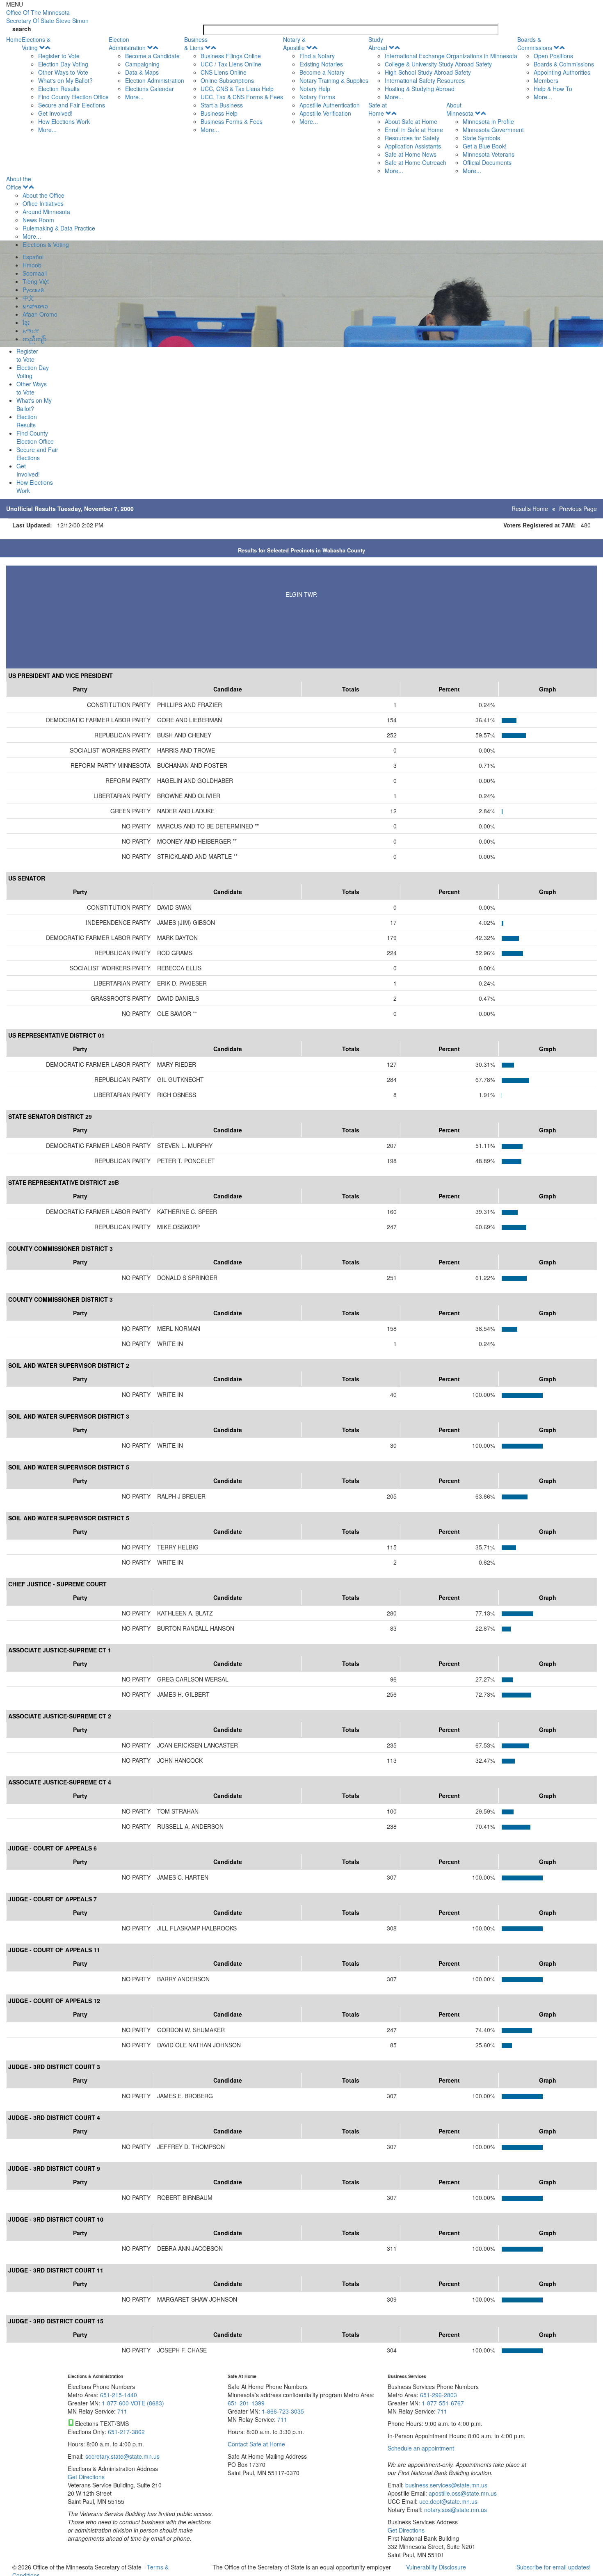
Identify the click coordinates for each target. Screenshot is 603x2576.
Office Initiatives (43, 203)
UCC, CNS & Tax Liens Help (237, 89)
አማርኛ (31, 331)
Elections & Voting (36, 43)
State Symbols (481, 138)
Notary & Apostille (294, 43)
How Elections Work (64, 121)
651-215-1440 (119, 2395)
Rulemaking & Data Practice (59, 228)
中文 (28, 298)
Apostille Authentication (330, 105)
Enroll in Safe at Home (414, 130)
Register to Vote (59, 56)
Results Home (530, 509)
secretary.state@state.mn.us (122, 2456)
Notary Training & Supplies (334, 80)
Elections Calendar (150, 89)
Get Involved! (55, 113)
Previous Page (578, 509)
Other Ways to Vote (63, 72)
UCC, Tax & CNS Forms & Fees (242, 97)
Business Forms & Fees (232, 121)
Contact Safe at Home (256, 2444)
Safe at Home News (411, 154)
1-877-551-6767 (443, 2403)
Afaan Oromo (40, 314)
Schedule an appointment (421, 2448)
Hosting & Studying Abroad (420, 89)
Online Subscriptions (227, 80)
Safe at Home (378, 109)
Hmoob (32, 265)
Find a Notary (317, 56)
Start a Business (222, 105)
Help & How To (553, 89)
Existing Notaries (321, 64)
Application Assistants (413, 146)
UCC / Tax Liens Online (231, 64)
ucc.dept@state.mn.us (448, 2501)
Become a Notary (322, 72)
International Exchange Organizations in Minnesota (451, 56)
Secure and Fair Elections (72, 105)
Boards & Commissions (535, 43)
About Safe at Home (411, 121)
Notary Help (315, 89)
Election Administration (127, 43)
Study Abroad (378, 43)
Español (33, 257)
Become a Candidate (152, 56)
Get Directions (86, 2477)
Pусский (33, 290)
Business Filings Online (231, 56)
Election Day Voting (63, 64)
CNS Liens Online (224, 72)
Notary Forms (317, 97)
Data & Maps (142, 72)
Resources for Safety (412, 138)
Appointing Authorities (562, 72)
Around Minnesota (46, 212)
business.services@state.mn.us (445, 2485)
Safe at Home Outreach (416, 162)
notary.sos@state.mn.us (455, 2510)
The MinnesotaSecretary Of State (47, 16)
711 (122, 2411)
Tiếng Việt (36, 281)
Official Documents (487, 162)
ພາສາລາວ (35, 306)
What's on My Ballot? (65, 80)
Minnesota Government (493, 130)
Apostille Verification (325, 113)
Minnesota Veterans (489, 154)
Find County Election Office (73, 97)
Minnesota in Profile (488, 121)
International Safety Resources (425, 80)
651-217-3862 (126, 2432)
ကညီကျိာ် (34, 339)
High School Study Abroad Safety (428, 72)
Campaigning (142, 64)
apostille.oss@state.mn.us (462, 2493)
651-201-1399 (246, 2403)
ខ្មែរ (26, 322)
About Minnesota (460, 109)
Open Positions (553, 56)
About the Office (19, 183)
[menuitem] (65, 84)
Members (546, 80)
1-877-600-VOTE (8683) (133, 2403)
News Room (38, 220)
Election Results (59, 89)
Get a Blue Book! (485, 146)
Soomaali (35, 273)
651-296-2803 (439, 2395)
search (22, 29)
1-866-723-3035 (283, 2411)
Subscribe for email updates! (554, 2567)
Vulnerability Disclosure (436, 2567)
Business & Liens (196, 43)
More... (47, 130)
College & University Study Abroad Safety (438, 64)
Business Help (219, 113)
